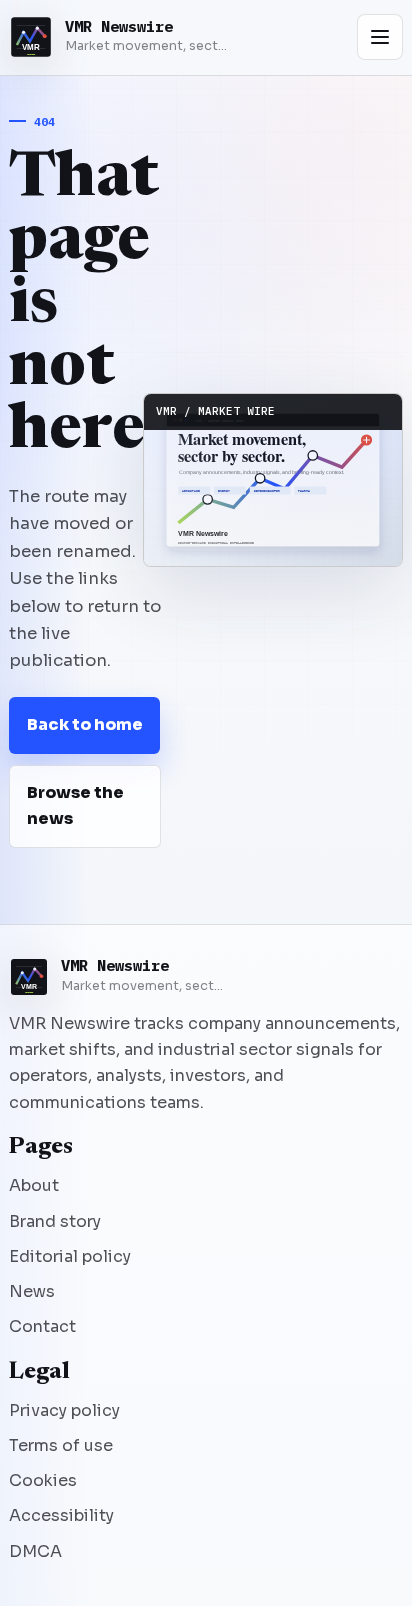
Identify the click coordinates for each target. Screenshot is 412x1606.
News (32, 1291)
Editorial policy (70, 1256)
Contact (42, 1326)
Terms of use (61, 1445)
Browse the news (75, 805)
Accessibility (61, 1515)
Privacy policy (64, 1410)
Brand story (55, 1221)
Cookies (43, 1480)
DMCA (35, 1551)
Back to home (85, 724)
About (34, 1185)
